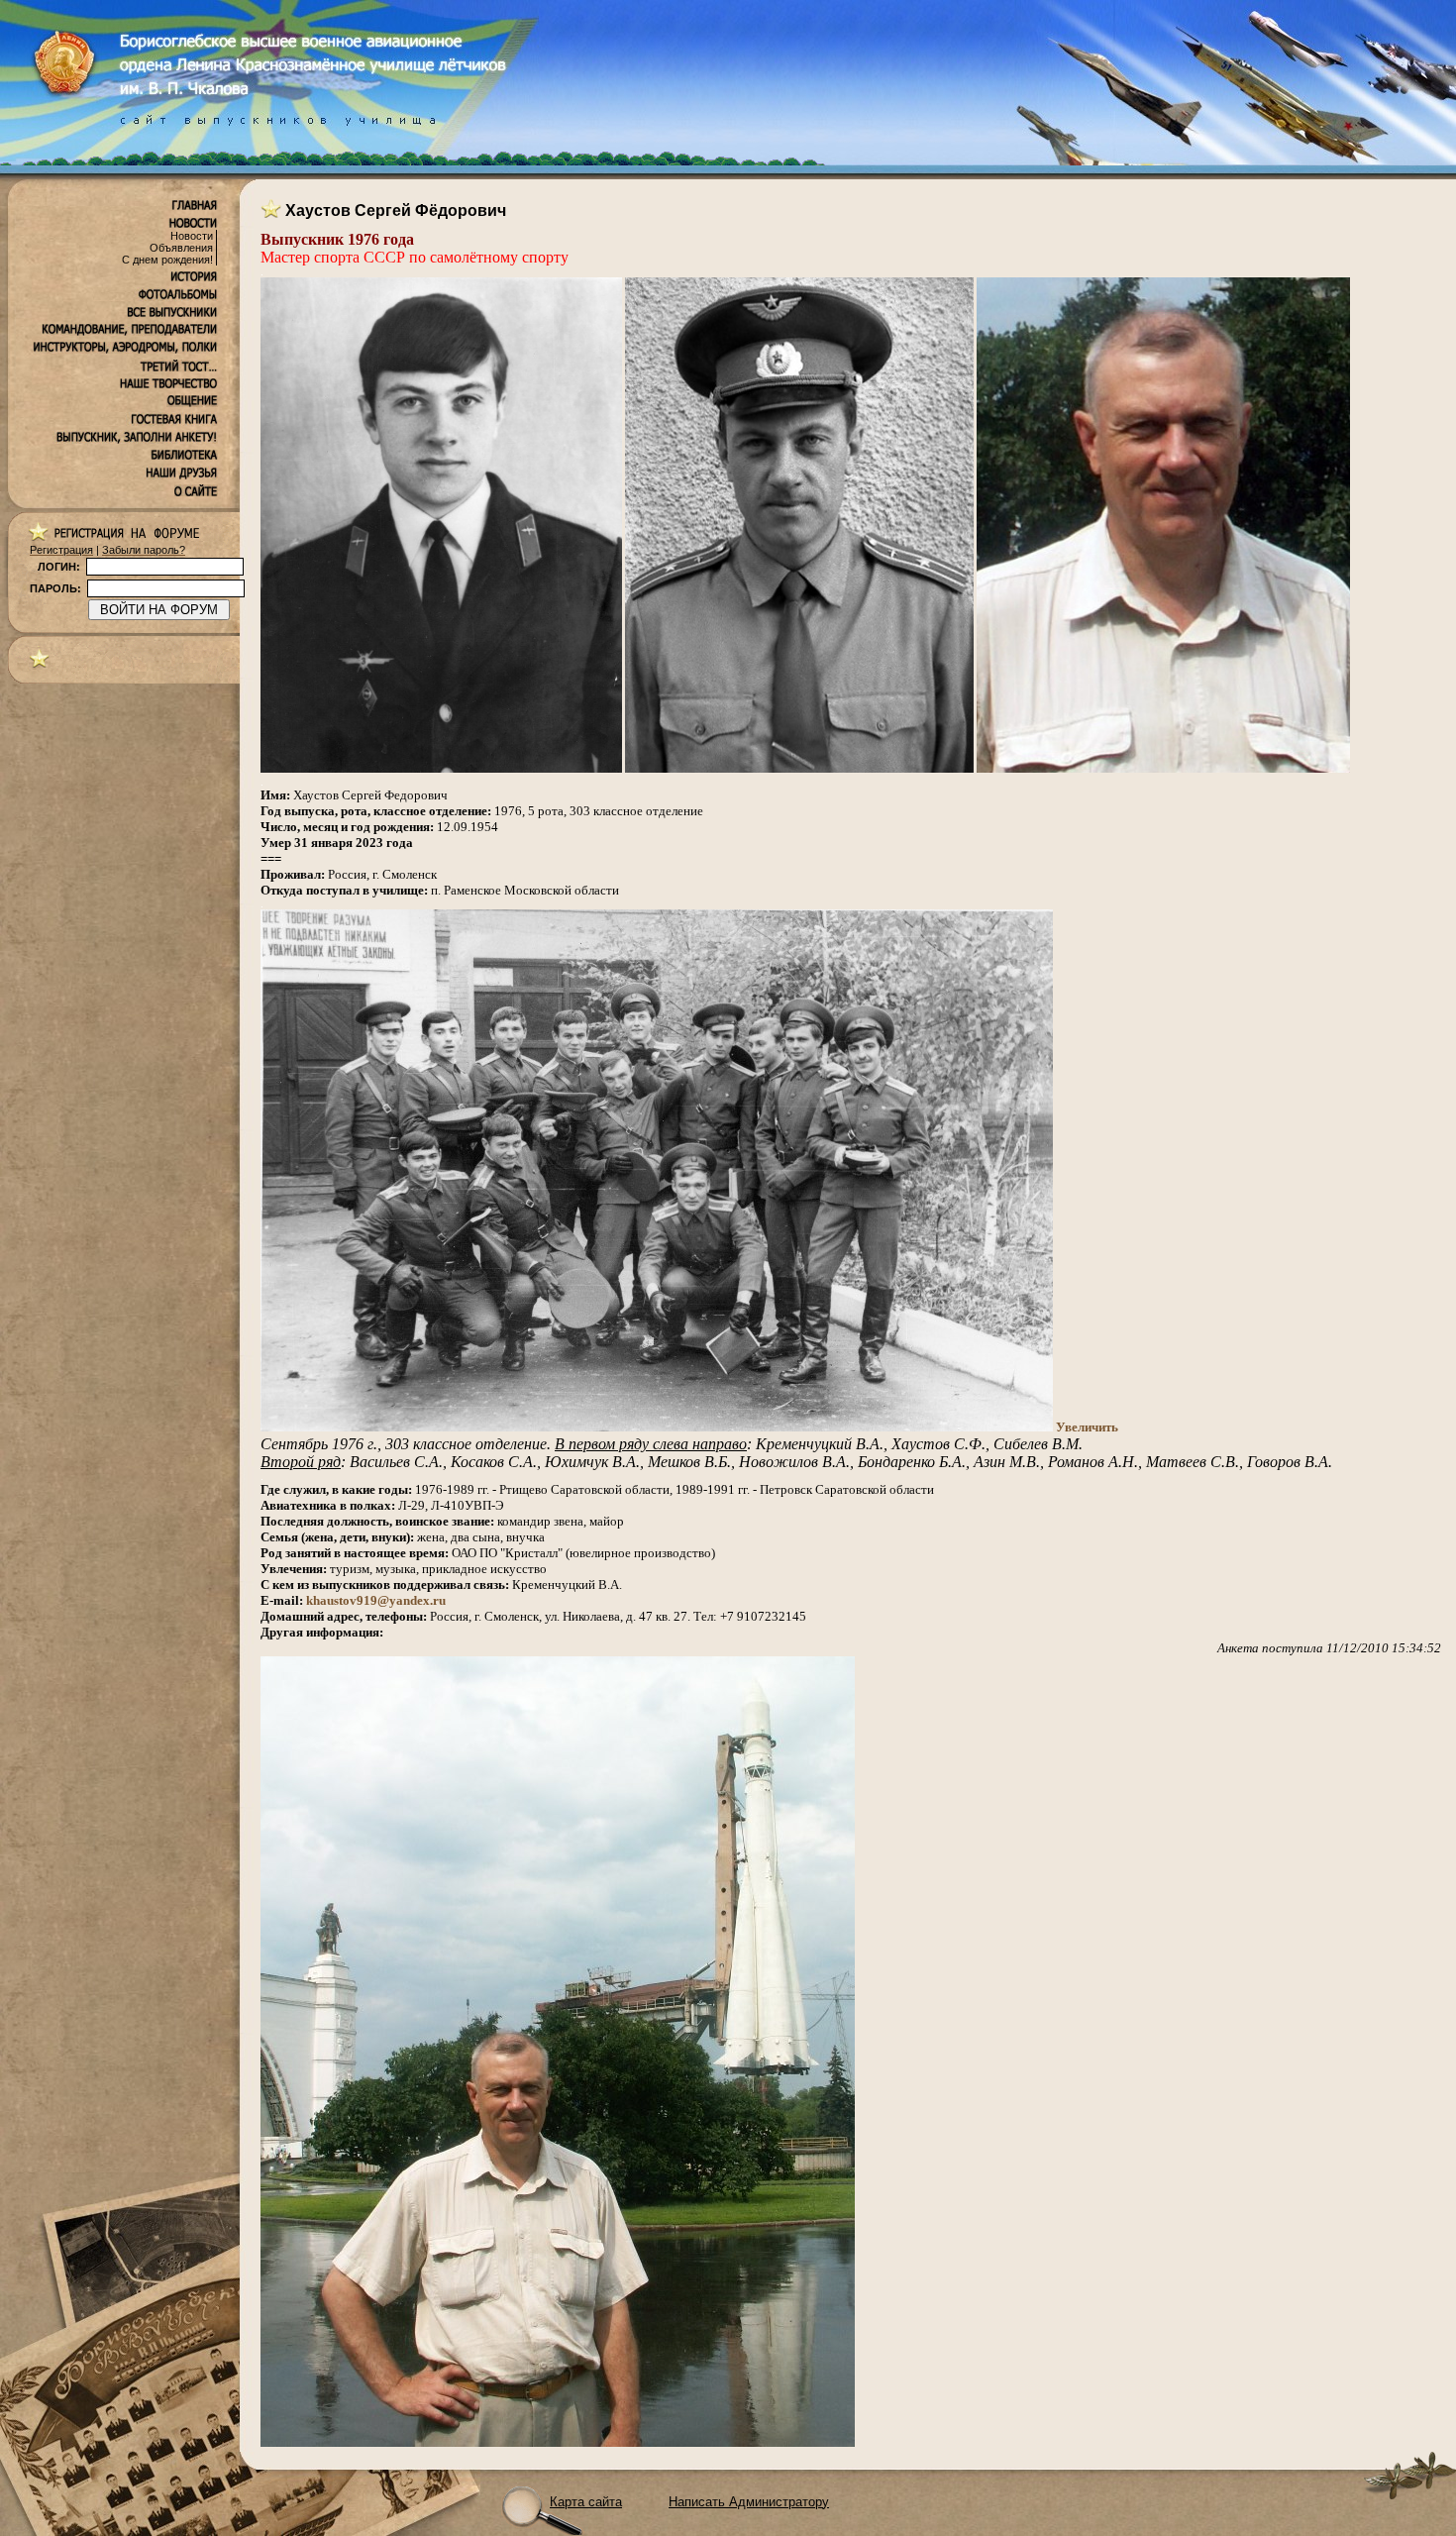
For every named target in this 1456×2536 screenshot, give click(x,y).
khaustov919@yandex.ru (376, 1600)
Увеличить (1087, 1427)
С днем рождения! (167, 260)
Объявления (181, 248)
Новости (192, 236)
